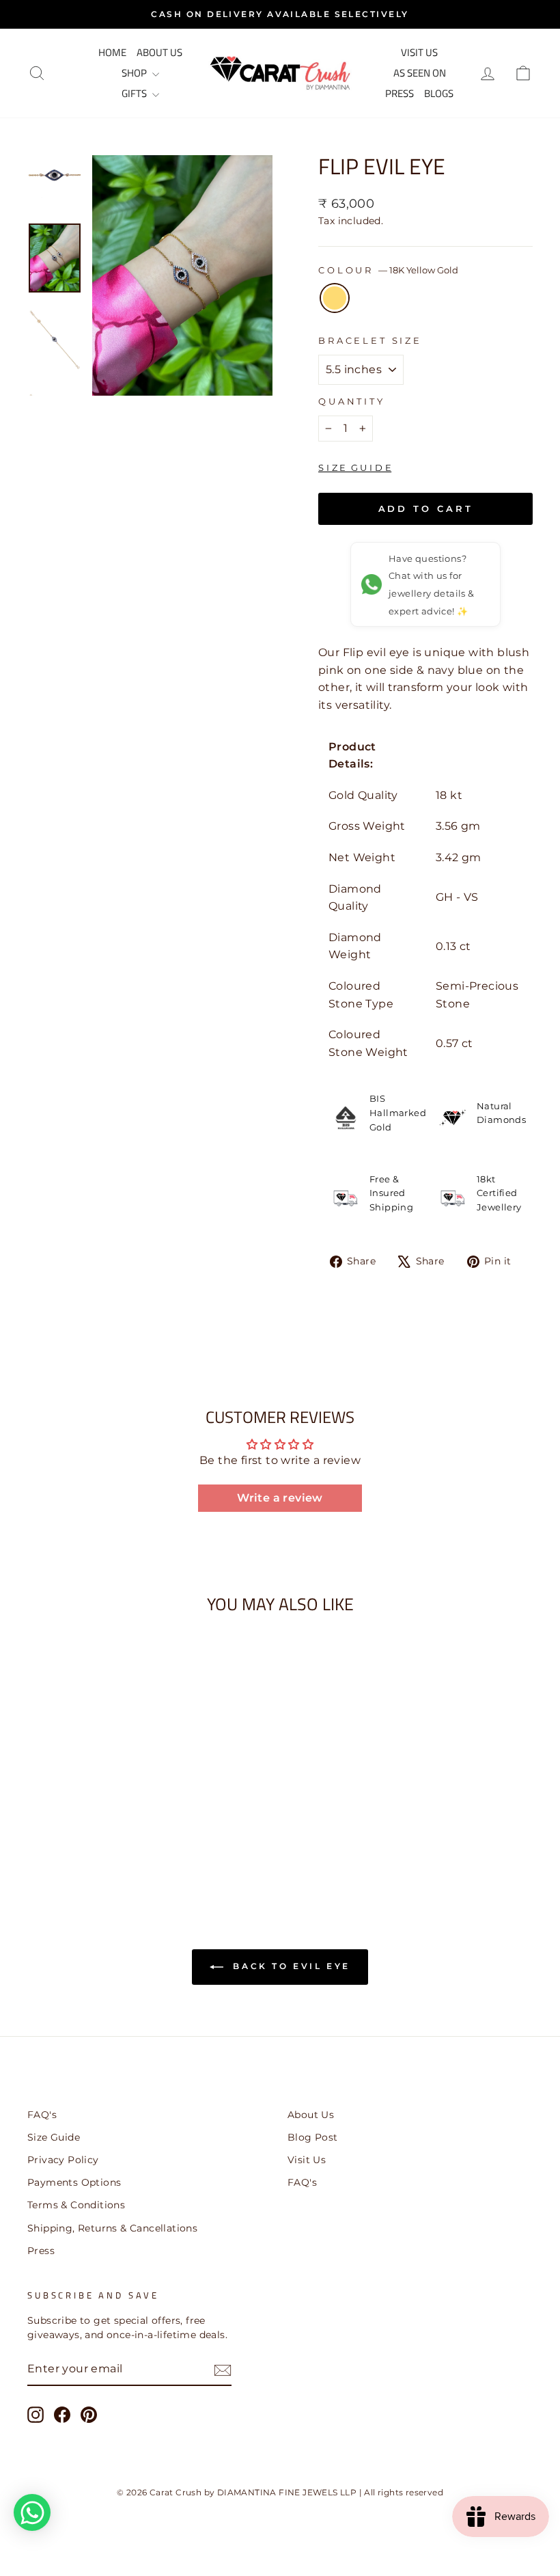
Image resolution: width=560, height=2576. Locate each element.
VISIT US (419, 52)
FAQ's (42, 2115)
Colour (388, 270)
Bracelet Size (370, 341)
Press (400, 93)
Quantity (352, 402)
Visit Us (307, 2160)
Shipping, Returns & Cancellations (112, 2228)
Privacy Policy (63, 2160)
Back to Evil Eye (290, 1966)
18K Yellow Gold (335, 298)
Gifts (135, 93)
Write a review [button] (280, 1498)
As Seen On (420, 73)
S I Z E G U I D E (355, 467)
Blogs (439, 93)
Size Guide (54, 2137)
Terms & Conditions (76, 2205)
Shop (135, 73)
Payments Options (74, 2182)
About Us (159, 52)
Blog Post (313, 2137)
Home (112, 52)
